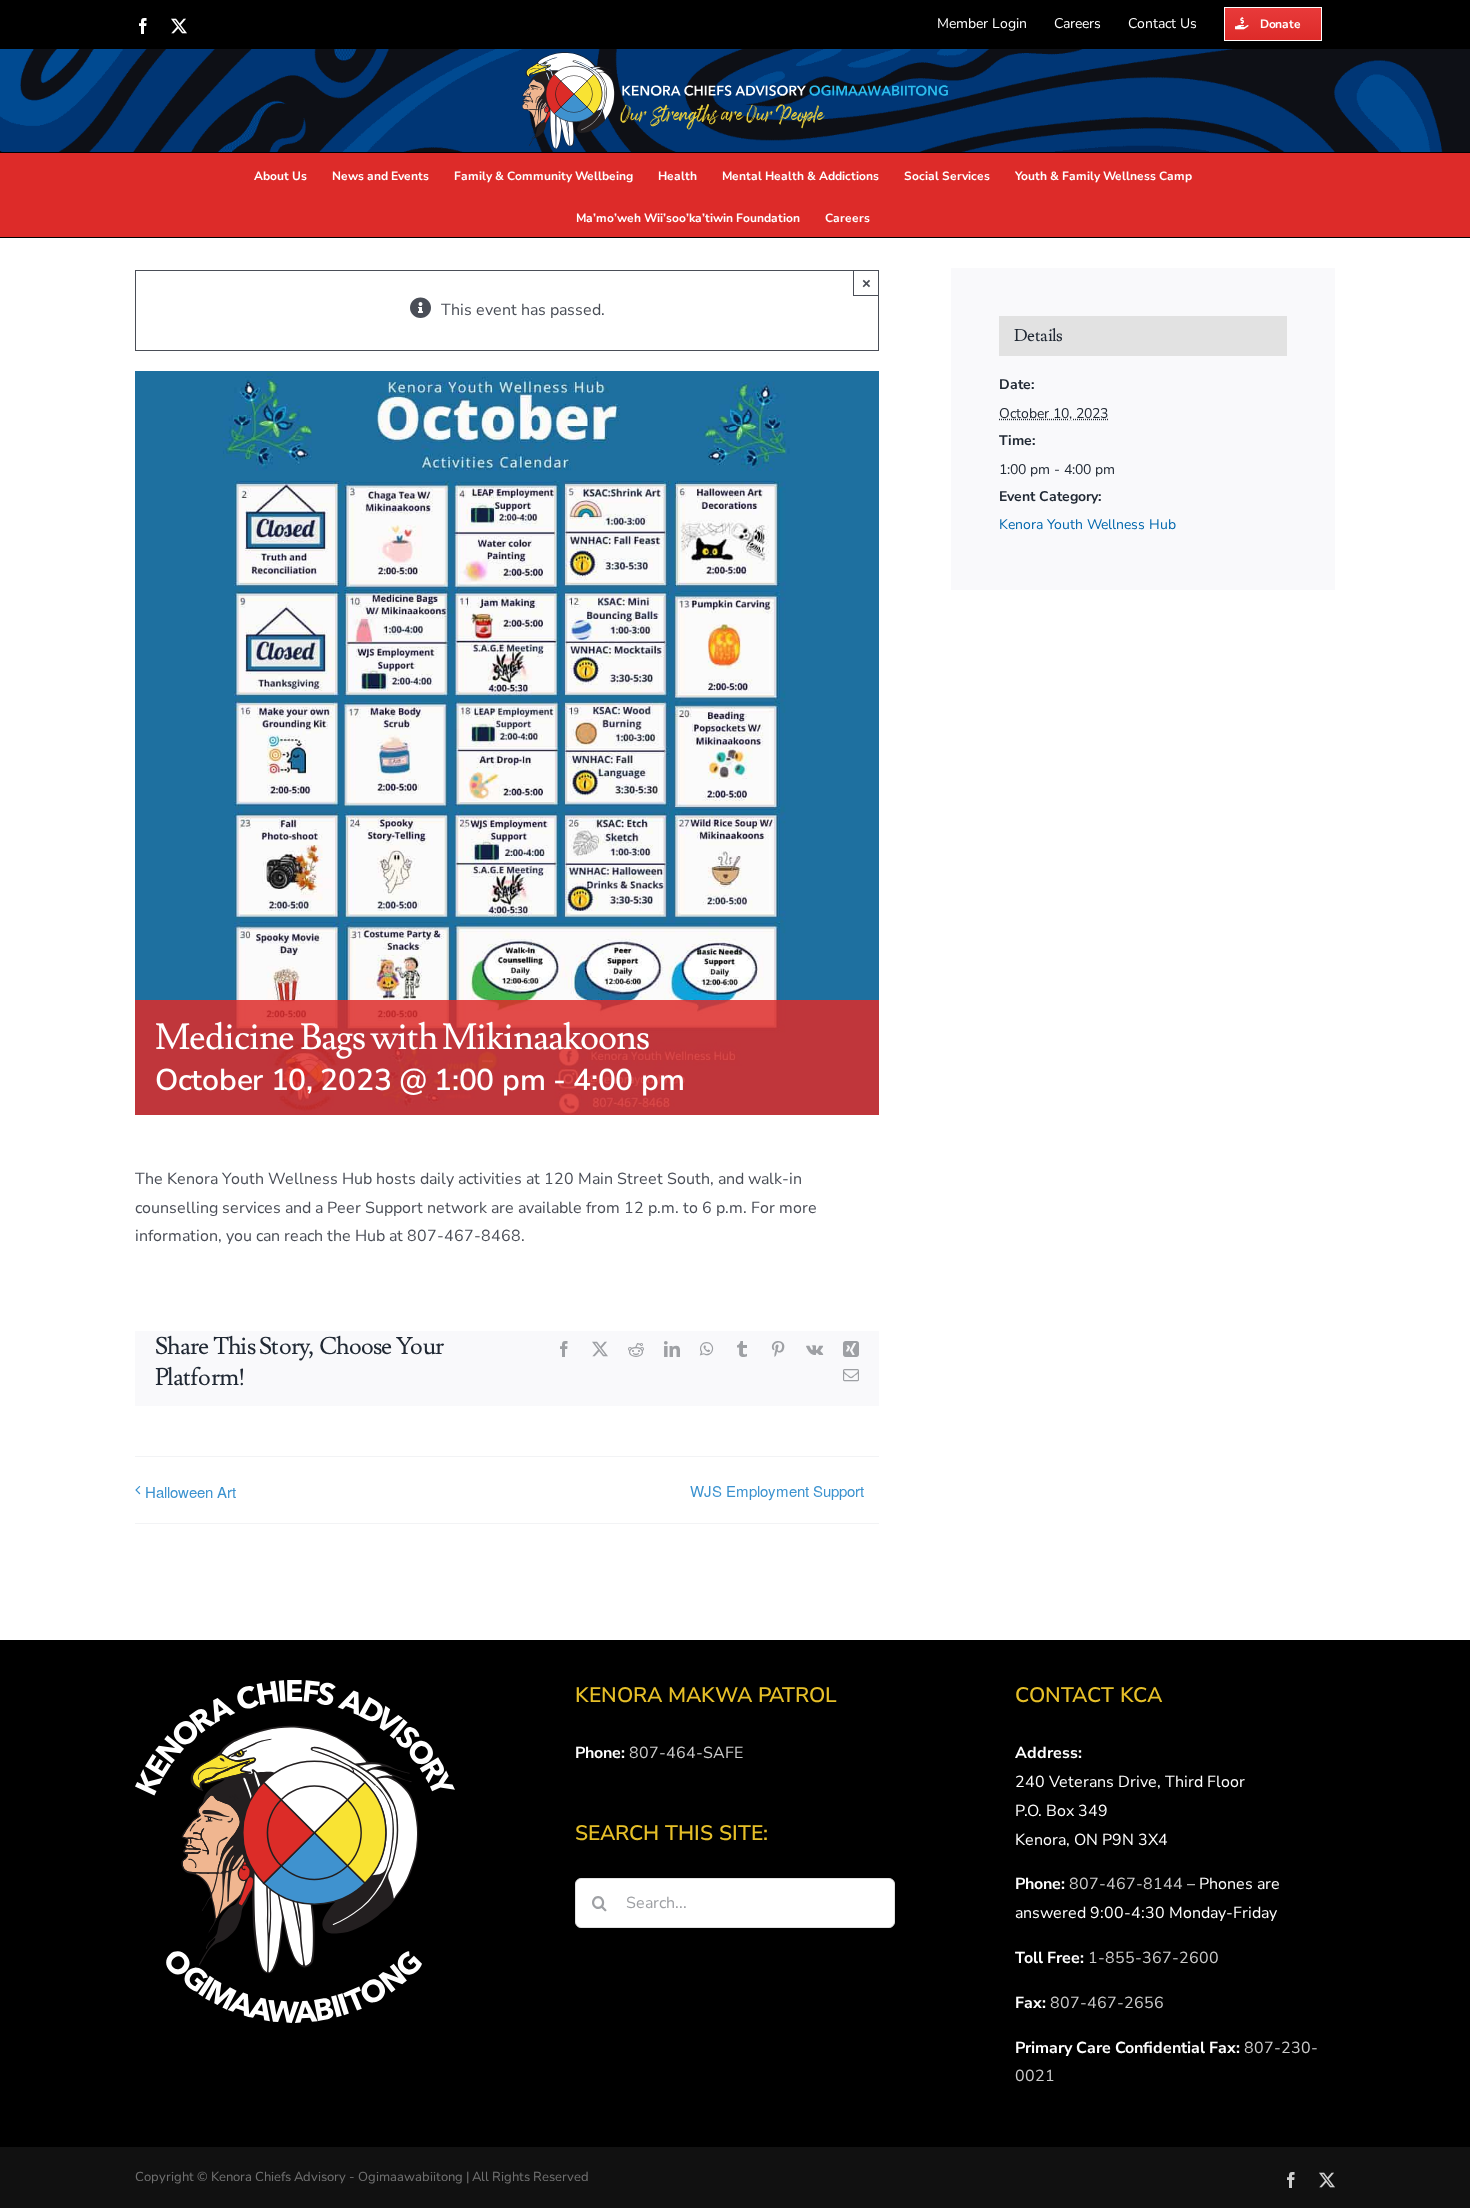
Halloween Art (190, 1491)
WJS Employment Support (777, 1490)
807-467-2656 (1107, 2003)
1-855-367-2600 (1153, 1958)
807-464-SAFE (686, 1753)
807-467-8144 (1126, 1884)
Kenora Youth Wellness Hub (1087, 524)
